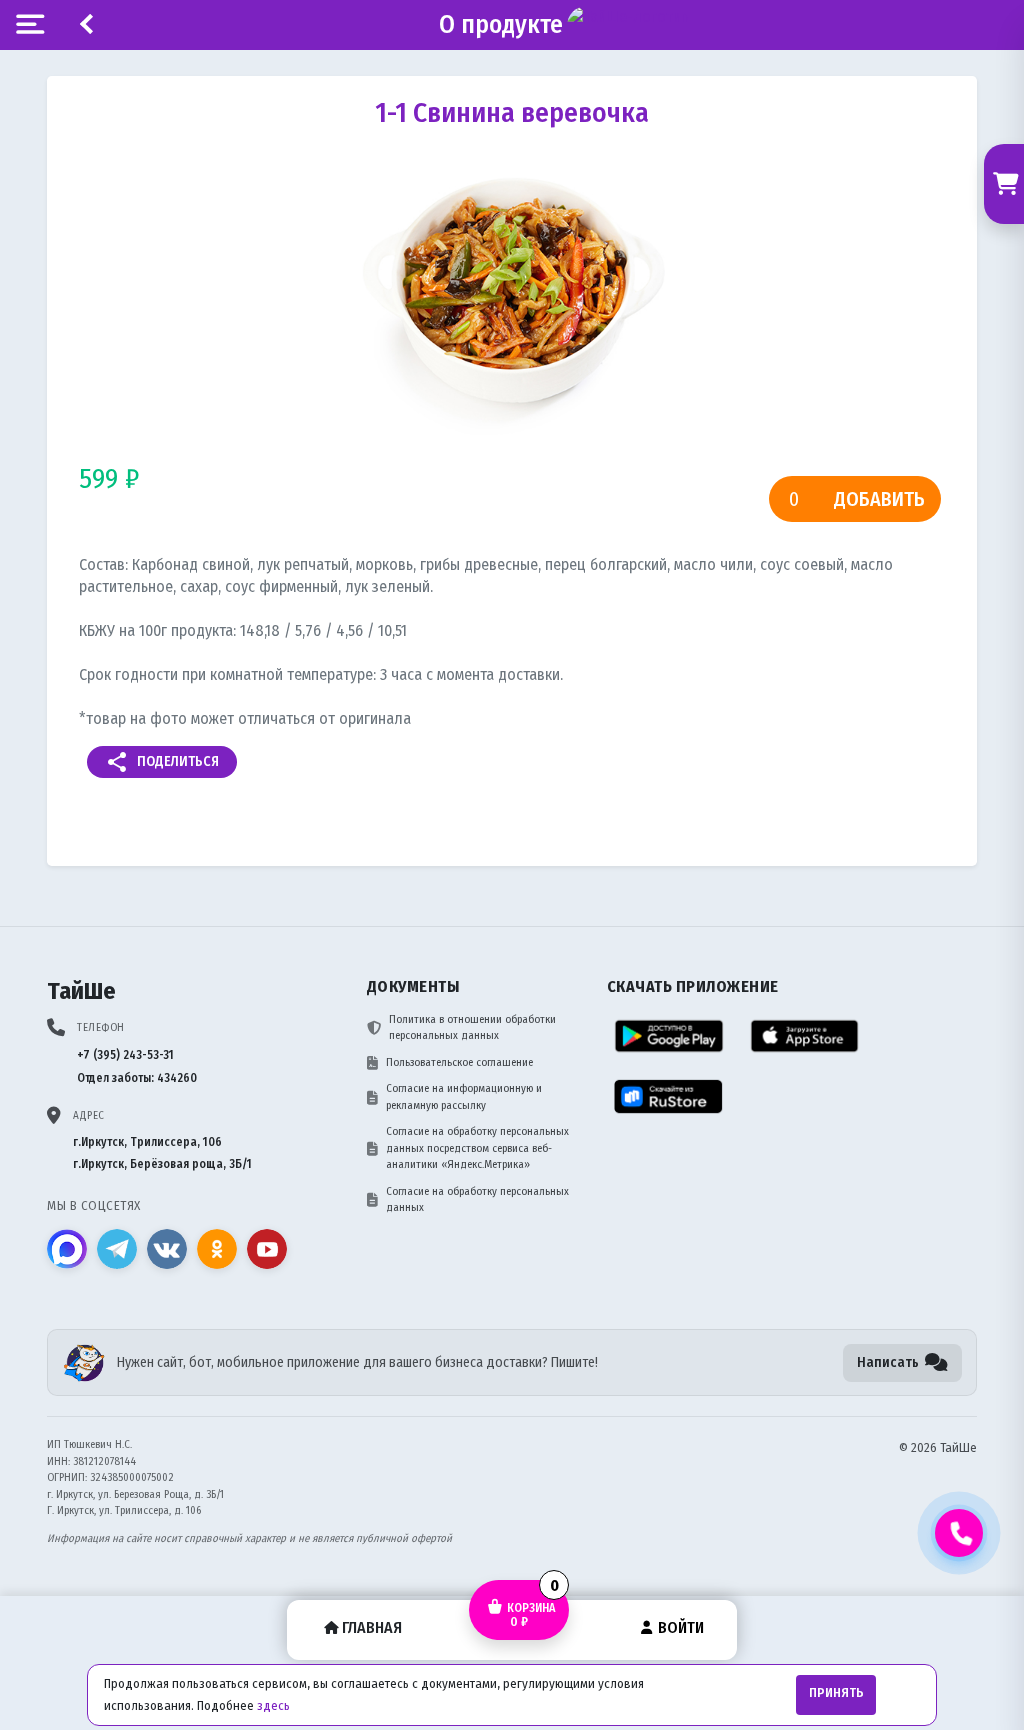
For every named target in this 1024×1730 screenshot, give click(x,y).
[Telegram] (117, 1249)
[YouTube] (267, 1249)
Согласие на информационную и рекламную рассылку (464, 1097)
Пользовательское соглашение (459, 1062)
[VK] (167, 1249)
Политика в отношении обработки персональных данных (472, 1028)
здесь (273, 1705)
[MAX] (67, 1249)
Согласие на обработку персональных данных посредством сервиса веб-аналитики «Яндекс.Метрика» (477, 1148)
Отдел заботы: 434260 (137, 1078)
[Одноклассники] (217, 1249)
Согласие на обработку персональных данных (477, 1200)
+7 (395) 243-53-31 (125, 1055)
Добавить (879, 499)
